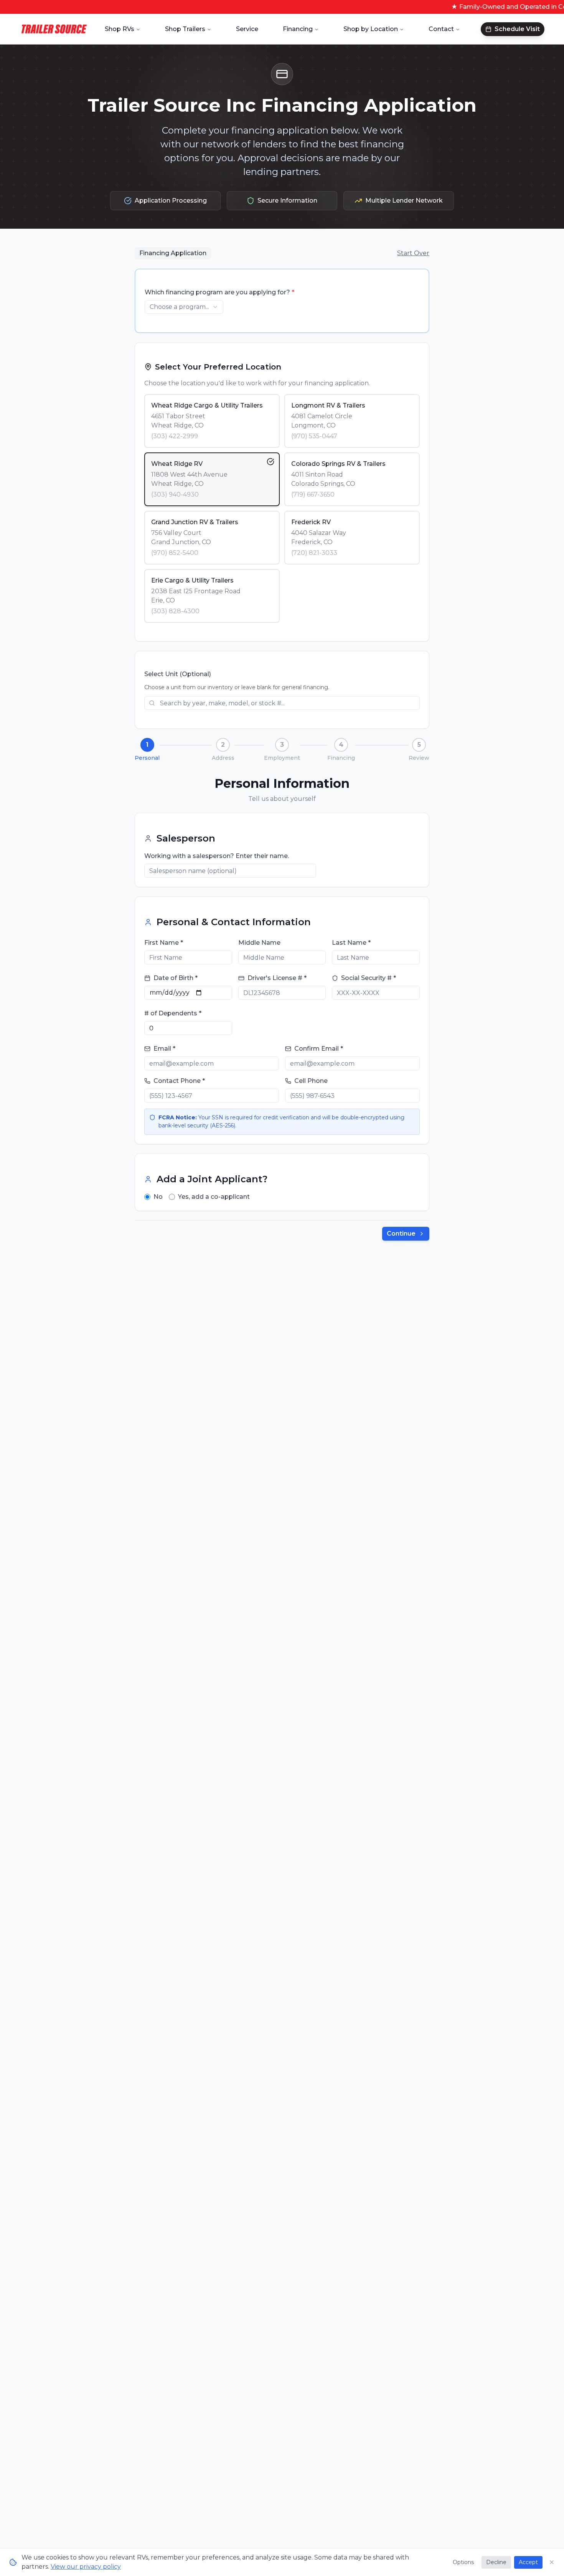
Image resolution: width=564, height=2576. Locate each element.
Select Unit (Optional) (178, 674)
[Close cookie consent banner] (552, 2562)
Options (463, 2562)
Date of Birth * (176, 978)
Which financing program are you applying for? (219, 292)
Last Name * (351, 943)
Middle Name (259, 943)
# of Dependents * (173, 1013)
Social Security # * (369, 978)
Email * (164, 1049)
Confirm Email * (319, 1049)
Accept (528, 2562)
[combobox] (184, 307)
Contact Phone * (179, 1081)
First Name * (164, 943)
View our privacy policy (86, 2567)
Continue (401, 1234)
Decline (496, 2562)
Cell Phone (311, 1081)
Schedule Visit (517, 29)
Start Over (413, 253)
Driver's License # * (277, 978)
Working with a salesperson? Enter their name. (217, 856)
